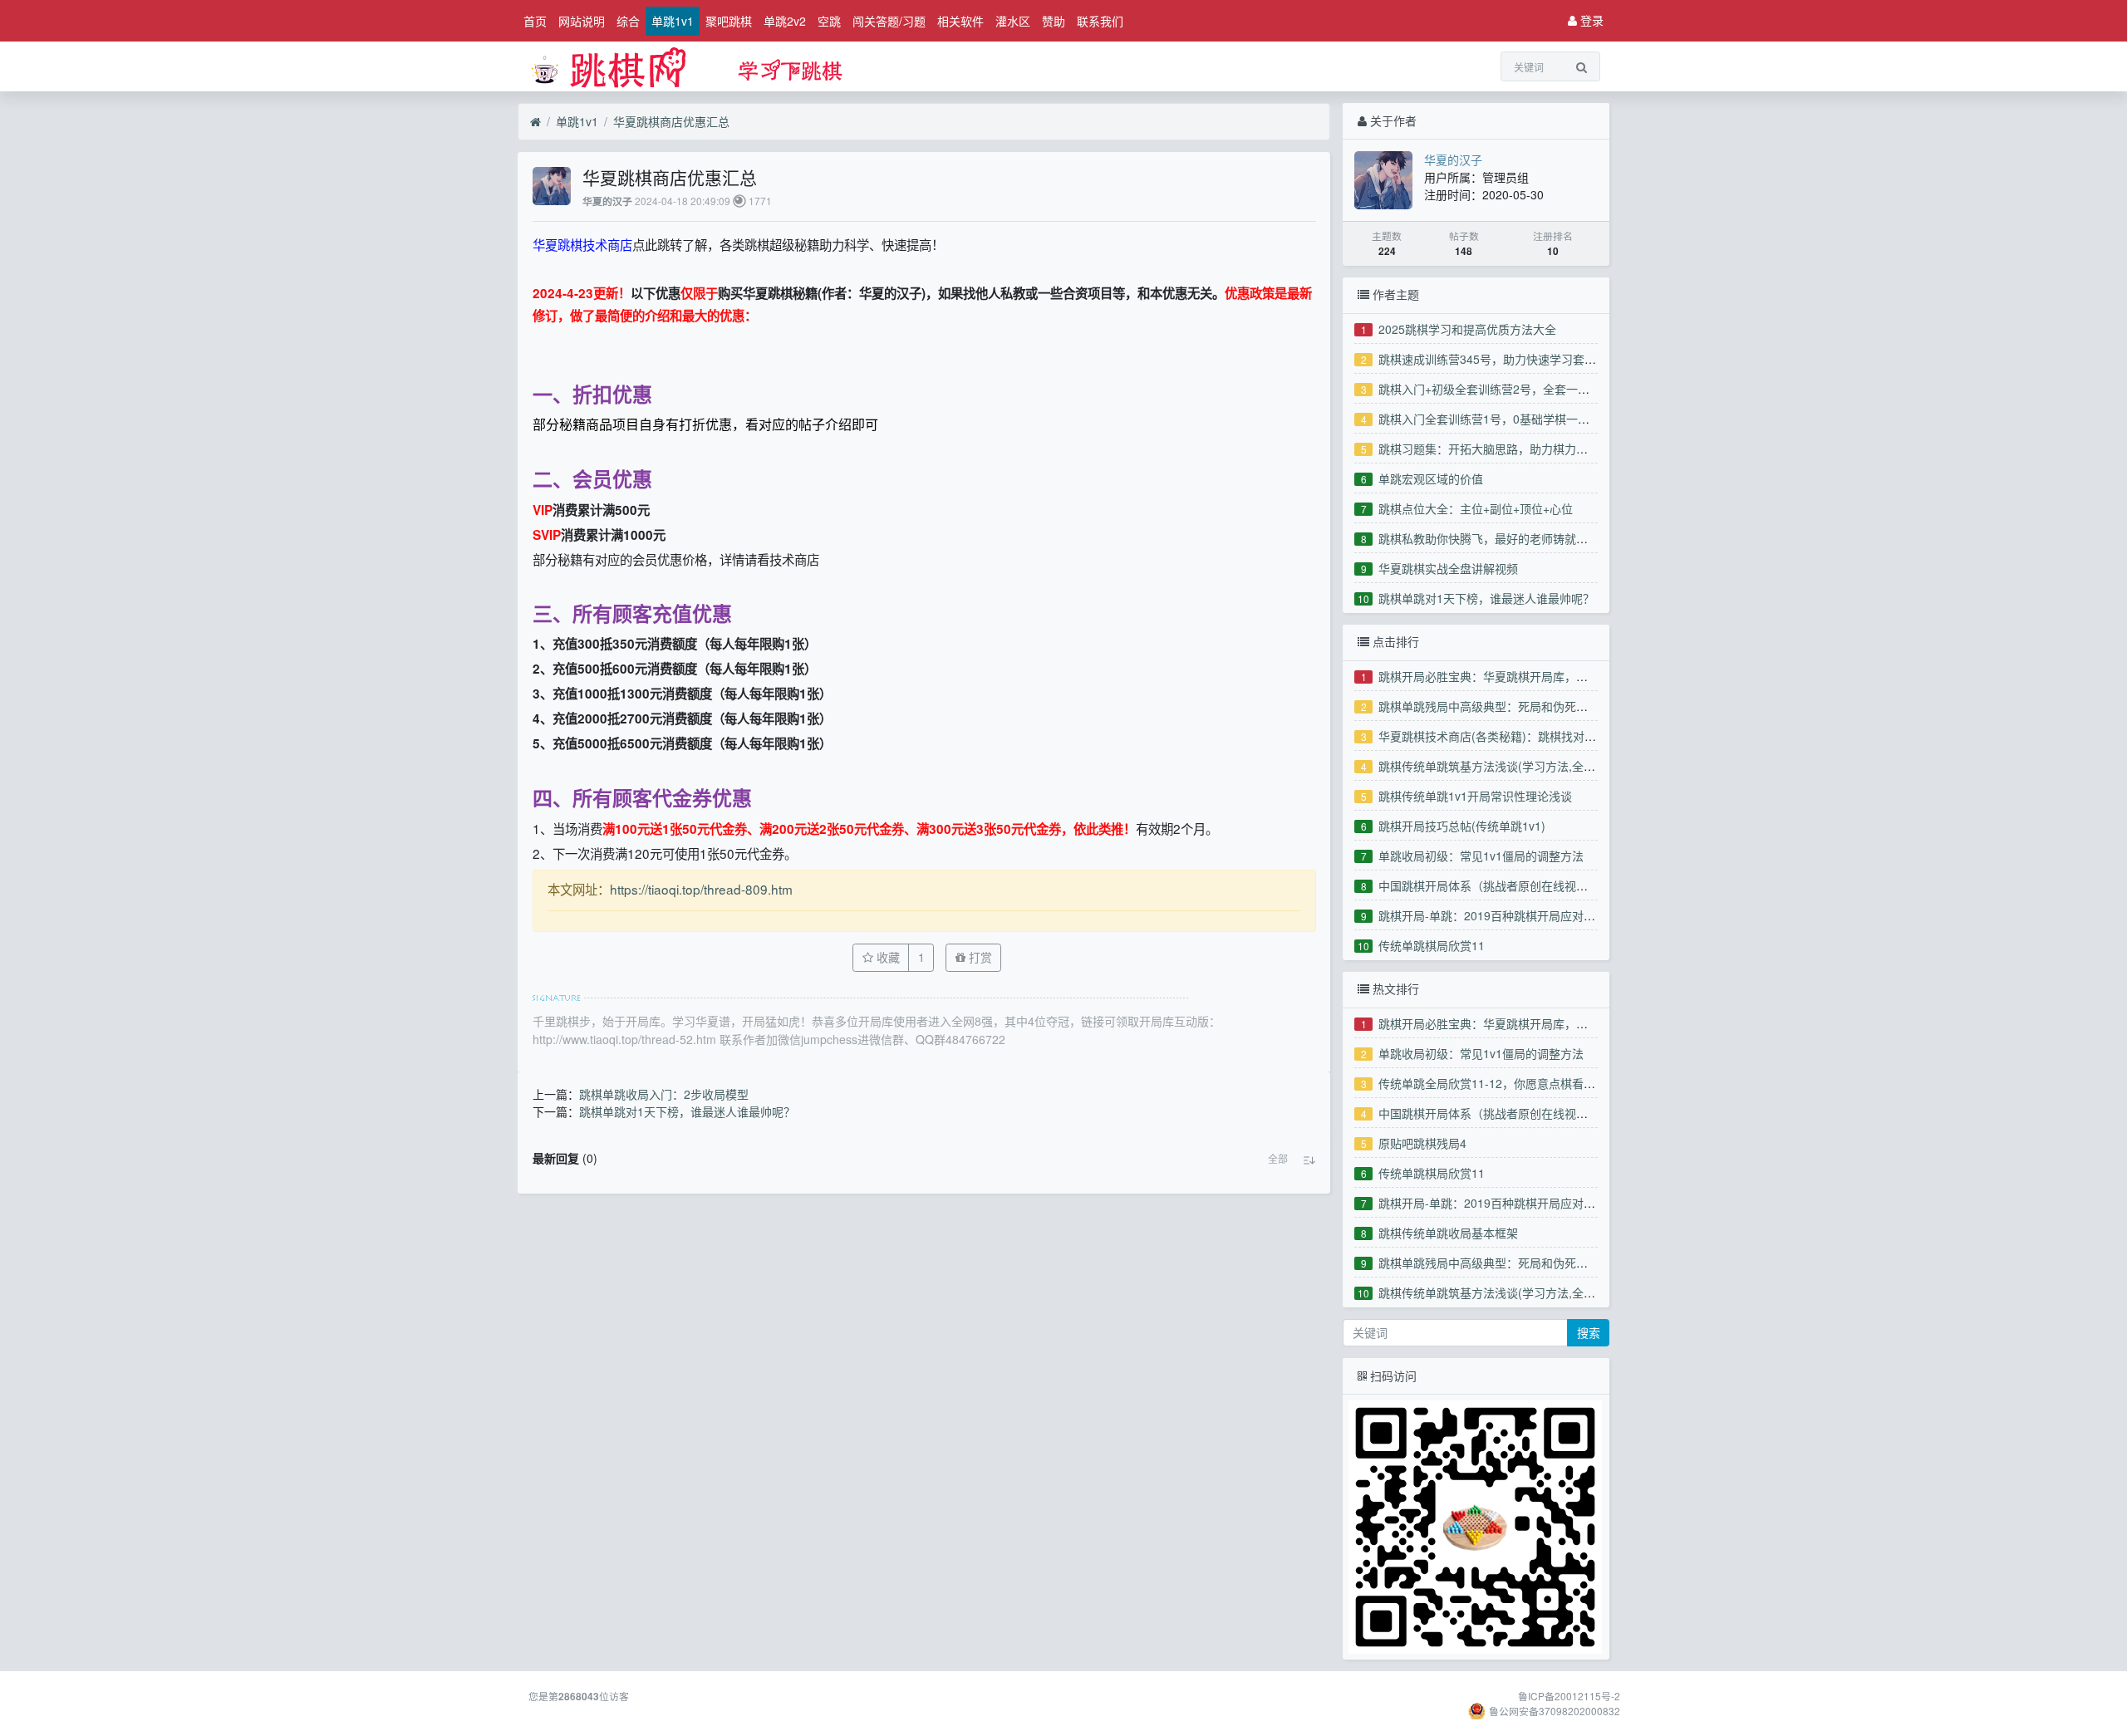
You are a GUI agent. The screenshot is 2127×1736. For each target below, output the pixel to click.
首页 (535, 21)
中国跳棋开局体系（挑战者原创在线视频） (1489, 885)
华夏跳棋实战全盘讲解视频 (1448, 568)
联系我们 (1100, 21)
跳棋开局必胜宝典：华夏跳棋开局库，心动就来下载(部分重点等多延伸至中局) (1580, 676)
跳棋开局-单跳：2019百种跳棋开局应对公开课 (1498, 915)
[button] (1278, 1159)
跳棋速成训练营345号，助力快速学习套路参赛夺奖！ (1516, 359)
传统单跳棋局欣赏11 (1432, 945)
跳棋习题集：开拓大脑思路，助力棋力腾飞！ (1495, 449)
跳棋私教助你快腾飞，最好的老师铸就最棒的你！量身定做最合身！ (1553, 538)
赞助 (1054, 21)
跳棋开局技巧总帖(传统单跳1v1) (1462, 826)
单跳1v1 (673, 21)
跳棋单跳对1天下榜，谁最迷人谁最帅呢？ (1486, 598)
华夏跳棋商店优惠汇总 (671, 121)
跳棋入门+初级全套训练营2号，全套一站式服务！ (1507, 389)
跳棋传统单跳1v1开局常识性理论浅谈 (1475, 796)
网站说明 (582, 21)
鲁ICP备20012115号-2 (1569, 1696)
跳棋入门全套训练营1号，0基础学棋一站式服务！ (1507, 419)
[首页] (535, 122)
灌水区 (1013, 21)
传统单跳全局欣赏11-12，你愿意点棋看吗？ (1493, 1083)
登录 (1590, 20)
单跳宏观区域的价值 (1431, 478)
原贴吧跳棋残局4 (1422, 1143)
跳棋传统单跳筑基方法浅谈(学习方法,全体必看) (1501, 766)
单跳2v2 (785, 21)
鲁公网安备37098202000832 (1555, 1711)
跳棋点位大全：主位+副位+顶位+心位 (1476, 508)
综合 (628, 21)
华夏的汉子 (607, 201)
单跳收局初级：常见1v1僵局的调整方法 (1481, 856)
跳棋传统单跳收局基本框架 (1448, 1233)
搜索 (1589, 1332)
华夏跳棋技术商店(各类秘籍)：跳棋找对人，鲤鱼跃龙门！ (1528, 736)
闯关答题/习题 (889, 21)
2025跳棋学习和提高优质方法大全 (1467, 329)
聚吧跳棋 (729, 21)
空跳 (829, 21)
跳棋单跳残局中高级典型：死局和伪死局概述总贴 (1506, 706)
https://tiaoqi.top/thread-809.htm (701, 889)
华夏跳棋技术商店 (582, 244)
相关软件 (960, 21)
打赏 (979, 957)
